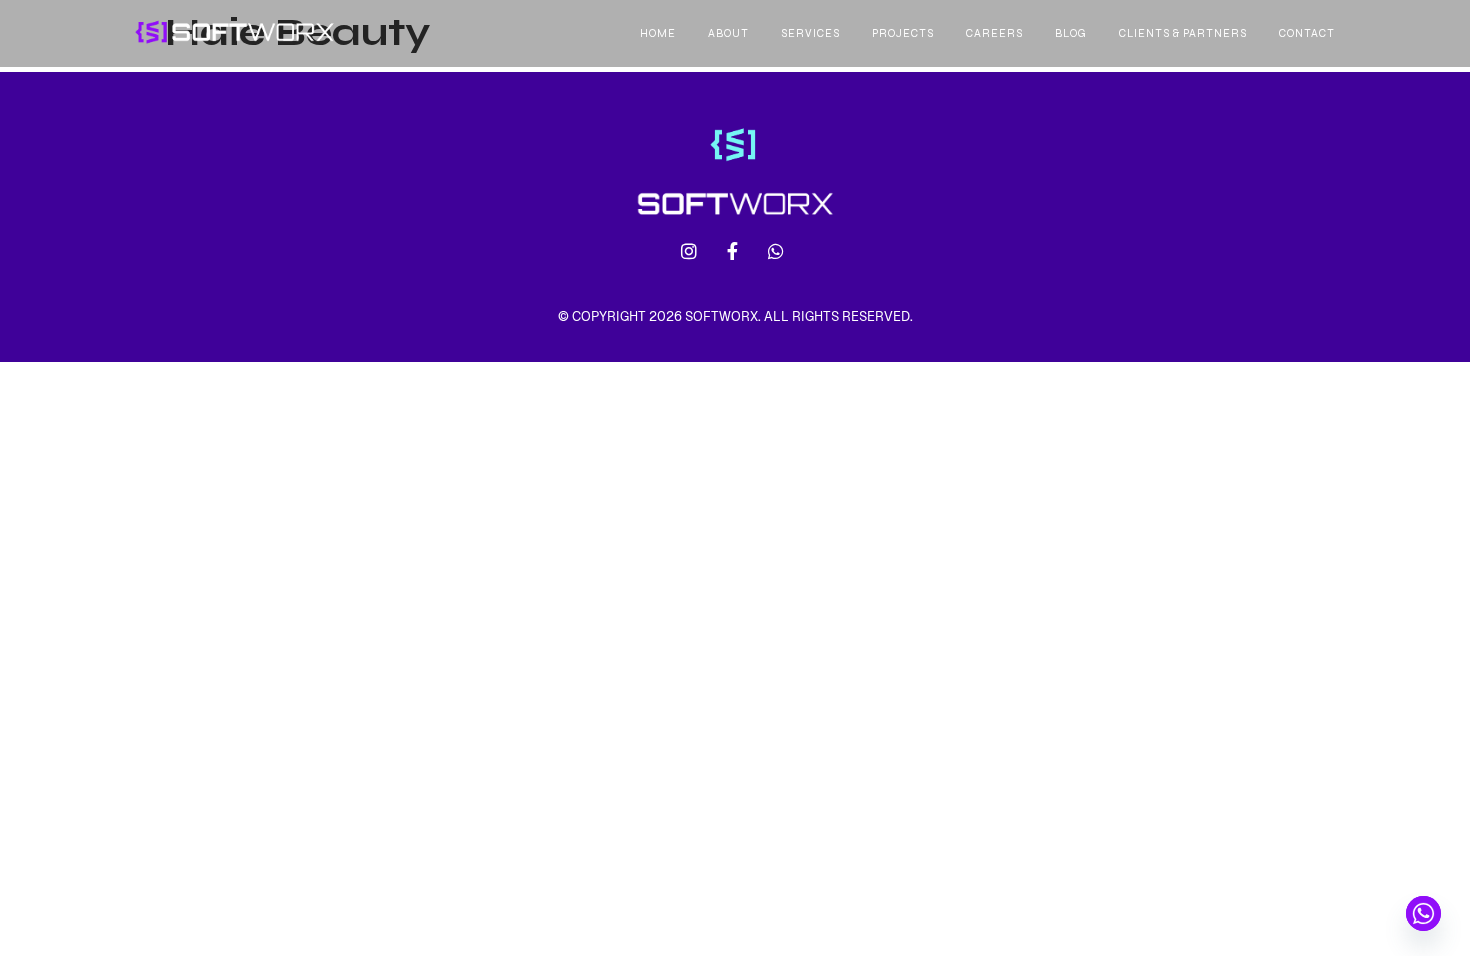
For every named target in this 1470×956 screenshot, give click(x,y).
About (728, 33)
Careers (994, 33)
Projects (903, 33)
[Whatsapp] (1423, 913)
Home (658, 33)
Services (810, 33)
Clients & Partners (1183, 33)
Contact (1307, 33)
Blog (1071, 33)
